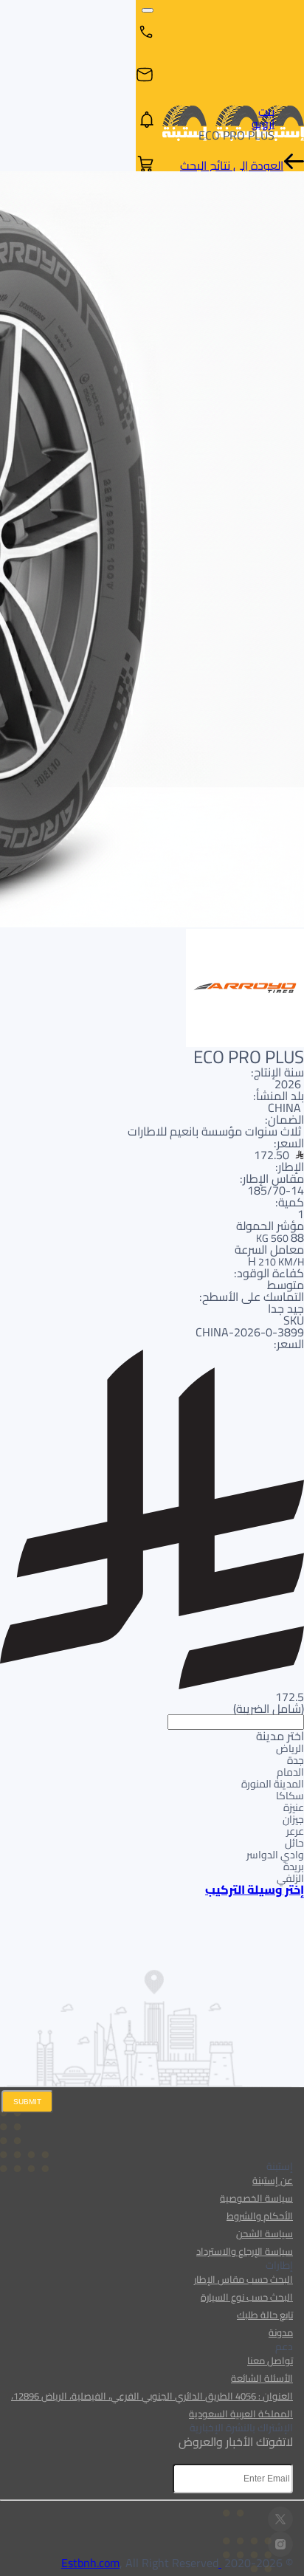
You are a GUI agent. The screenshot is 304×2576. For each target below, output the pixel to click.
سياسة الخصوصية (256, 2198)
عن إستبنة (273, 2180)
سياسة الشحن (265, 2233)
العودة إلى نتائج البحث (232, 165)
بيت (266, 111)
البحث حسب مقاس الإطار (243, 2279)
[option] (152, 1748)
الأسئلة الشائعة (262, 2378)
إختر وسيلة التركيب (255, 1889)
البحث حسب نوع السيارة (247, 2297)
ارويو (263, 123)
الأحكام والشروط (260, 2216)
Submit (27, 2102)
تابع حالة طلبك (265, 2315)
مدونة (281, 2332)
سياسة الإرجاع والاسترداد (245, 2251)
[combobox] (152, 1799)
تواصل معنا (270, 2360)
